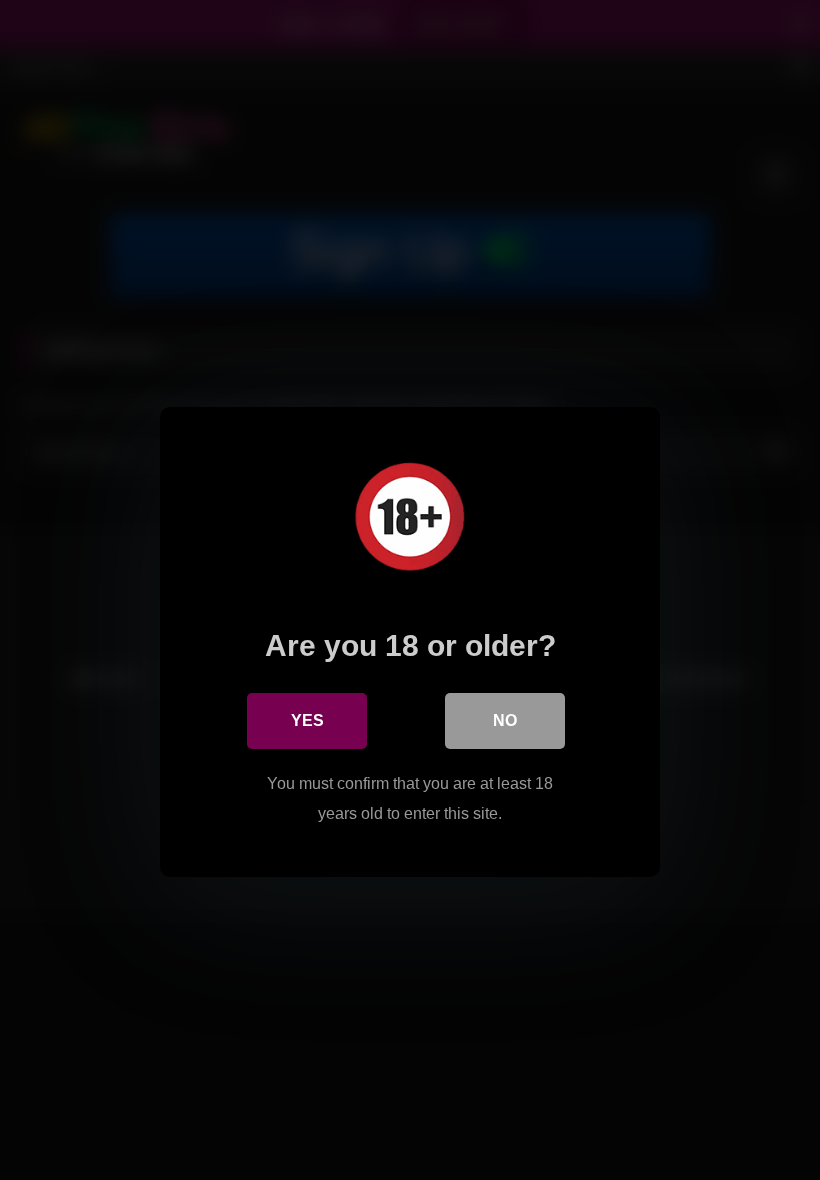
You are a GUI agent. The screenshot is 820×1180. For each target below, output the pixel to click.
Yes (307, 720)
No (505, 720)
